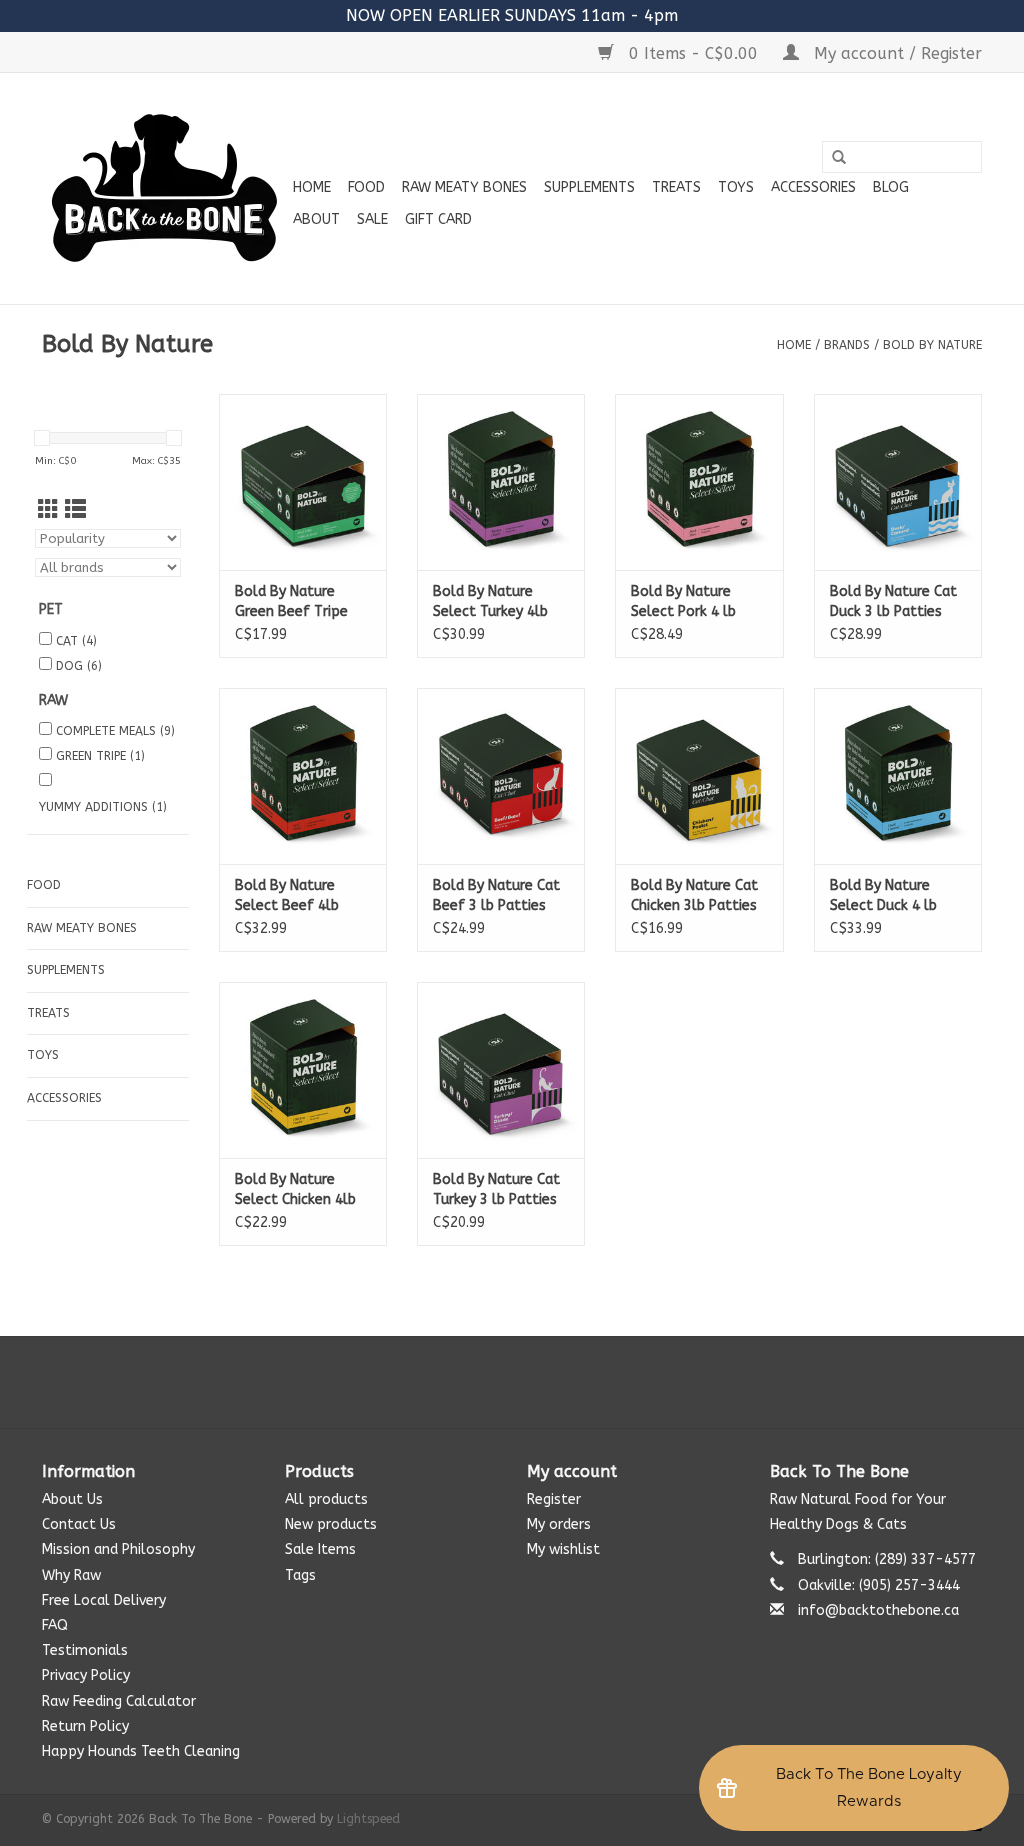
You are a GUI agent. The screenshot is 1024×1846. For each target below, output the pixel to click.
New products (331, 1524)
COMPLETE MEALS (115, 731)
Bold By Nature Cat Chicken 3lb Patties (694, 895)
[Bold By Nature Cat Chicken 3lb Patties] (699, 776)
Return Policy (85, 1726)
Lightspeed (368, 1819)
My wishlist (563, 1549)
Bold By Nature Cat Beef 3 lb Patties (496, 895)
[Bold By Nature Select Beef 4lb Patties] (303, 776)
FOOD (366, 187)
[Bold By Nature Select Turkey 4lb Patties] (501, 482)
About (316, 219)
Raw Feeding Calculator (119, 1701)
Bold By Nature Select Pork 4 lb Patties (683, 602)
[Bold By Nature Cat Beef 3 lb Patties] (501, 776)
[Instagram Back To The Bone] (512, 1382)
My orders (559, 1524)
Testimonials (85, 1650)
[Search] (839, 158)
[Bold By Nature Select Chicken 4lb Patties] (303, 1070)
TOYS (736, 187)
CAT (76, 641)
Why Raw (71, 1575)
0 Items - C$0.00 (693, 53)
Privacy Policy (86, 1675)
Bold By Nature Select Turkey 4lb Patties (490, 602)
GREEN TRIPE (100, 756)
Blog (891, 187)
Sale (372, 219)
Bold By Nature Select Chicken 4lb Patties (295, 1190)
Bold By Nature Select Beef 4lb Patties (287, 896)
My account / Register (895, 53)
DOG (79, 666)
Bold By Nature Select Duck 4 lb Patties (883, 896)
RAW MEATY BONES (464, 187)
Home (312, 187)
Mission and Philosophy (118, 1549)
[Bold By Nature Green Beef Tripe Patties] (303, 482)
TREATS (676, 187)
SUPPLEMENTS (589, 187)
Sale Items (320, 1549)
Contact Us (79, 1524)
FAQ (55, 1625)
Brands (847, 345)
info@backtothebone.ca (878, 1610)
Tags (300, 1575)
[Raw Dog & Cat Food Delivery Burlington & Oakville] (164, 188)
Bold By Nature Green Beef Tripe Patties (291, 602)
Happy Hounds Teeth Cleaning (141, 1751)
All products (326, 1499)
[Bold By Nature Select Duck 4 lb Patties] (898, 776)
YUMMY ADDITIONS (103, 807)
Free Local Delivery (104, 1600)
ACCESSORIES (813, 187)
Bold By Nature (932, 345)
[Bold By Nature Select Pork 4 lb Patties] (699, 482)
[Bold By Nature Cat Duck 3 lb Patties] (898, 482)
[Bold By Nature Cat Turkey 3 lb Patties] (501, 1070)
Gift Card (438, 219)
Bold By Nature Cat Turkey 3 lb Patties (496, 1189)
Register (554, 1499)
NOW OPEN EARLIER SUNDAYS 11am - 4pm (512, 15)
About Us (72, 1499)
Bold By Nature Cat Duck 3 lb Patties (893, 601)
